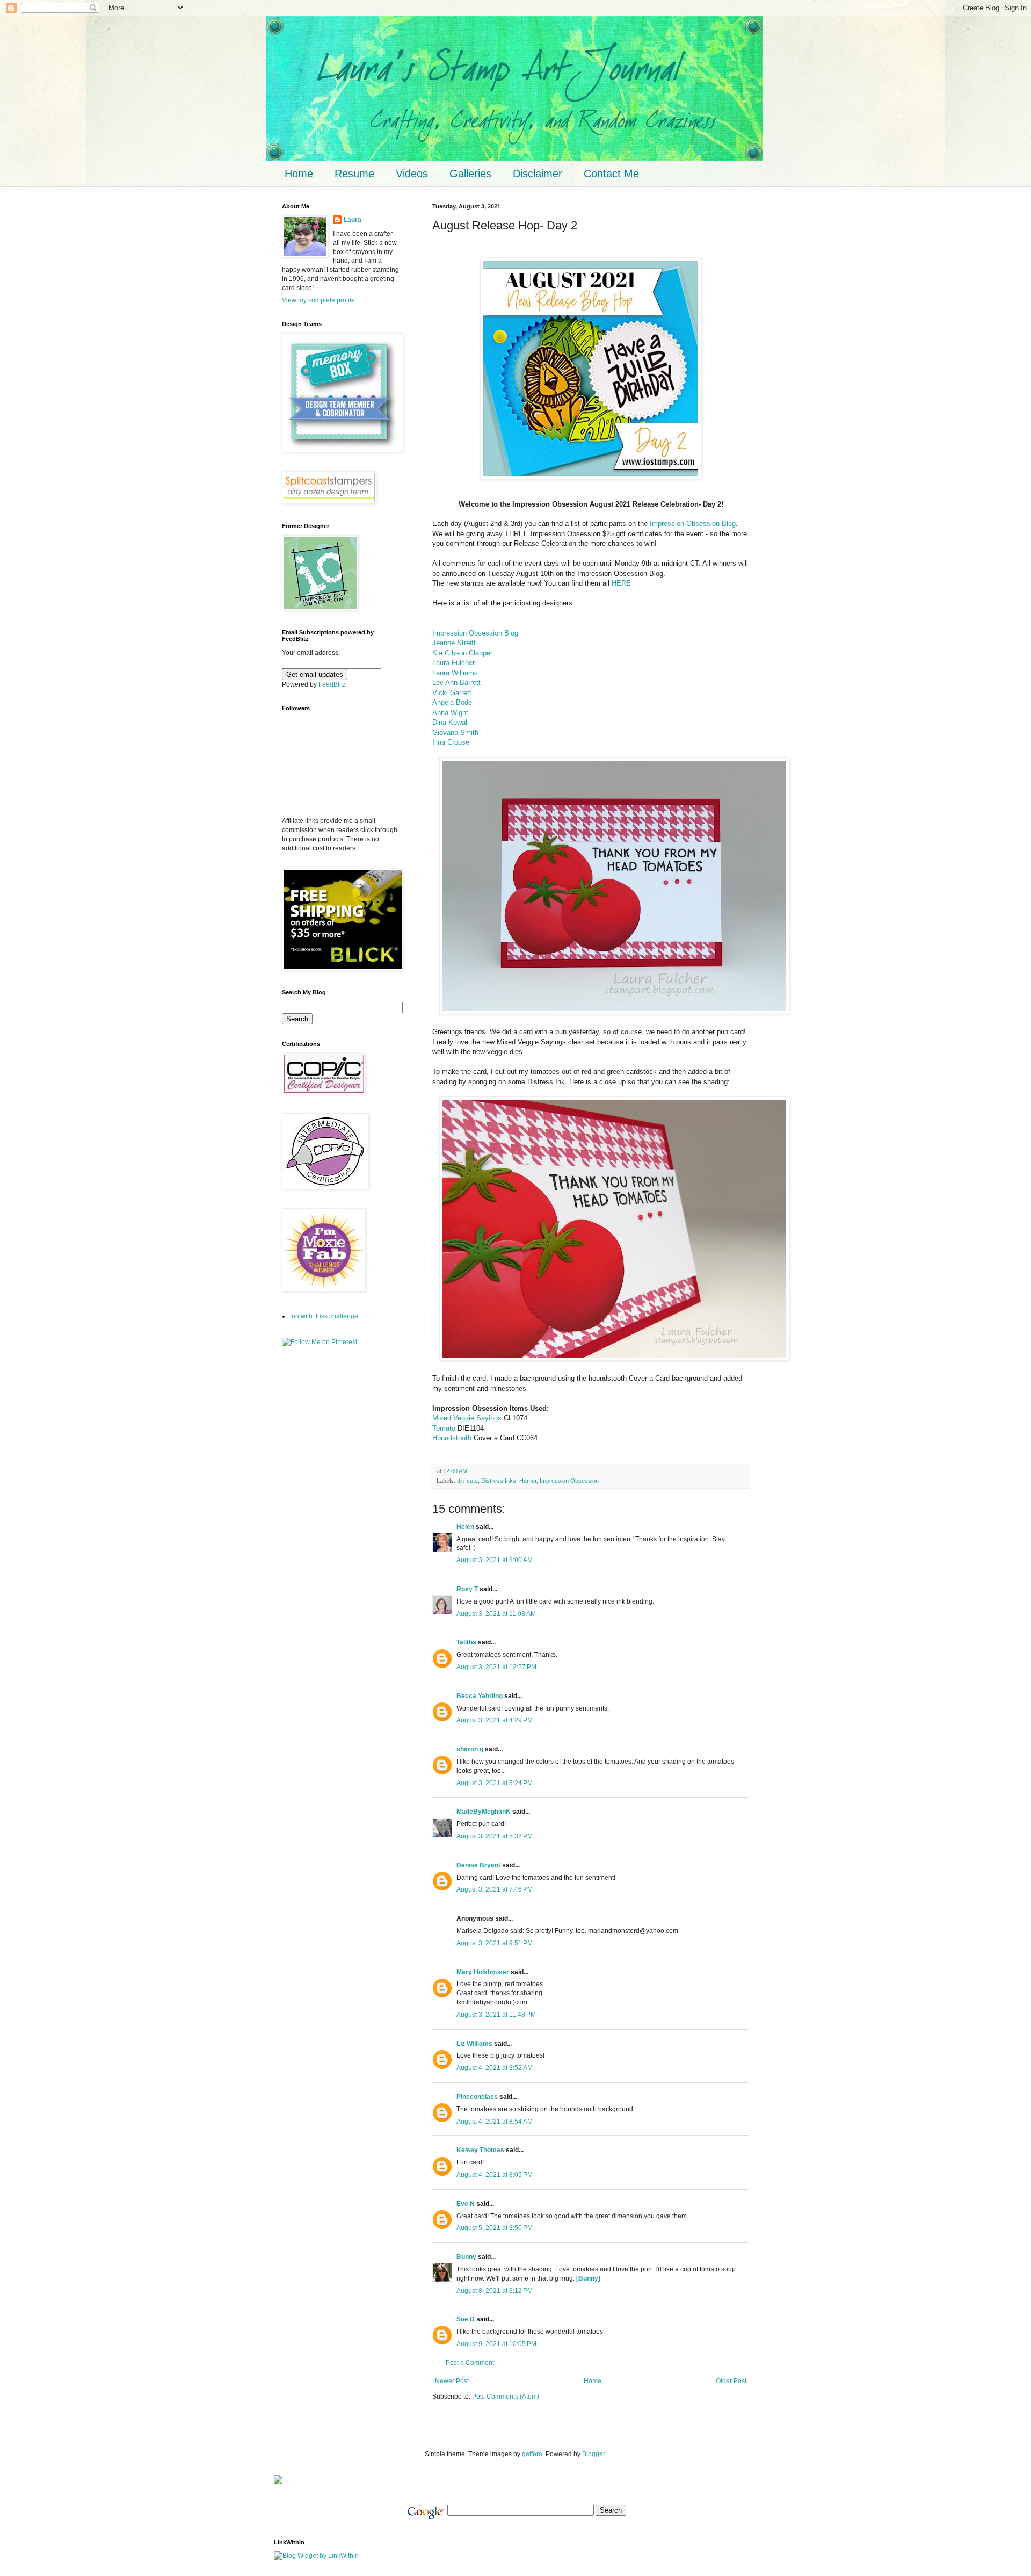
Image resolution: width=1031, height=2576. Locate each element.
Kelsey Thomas (480, 2150)
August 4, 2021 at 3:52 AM (495, 2068)
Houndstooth (452, 1438)
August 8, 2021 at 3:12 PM (495, 2291)
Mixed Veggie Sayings (467, 1418)
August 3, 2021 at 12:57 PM (496, 1667)
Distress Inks (499, 1481)
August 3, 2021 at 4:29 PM (495, 1720)
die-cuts (467, 1481)
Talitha (466, 1642)
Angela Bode (452, 702)
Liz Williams (474, 2044)
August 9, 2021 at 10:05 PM (496, 2344)
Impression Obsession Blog (693, 524)
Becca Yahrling (480, 1696)
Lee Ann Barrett (456, 683)
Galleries (470, 174)
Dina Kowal (450, 722)
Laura (353, 220)
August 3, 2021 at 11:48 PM (496, 2015)
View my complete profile (318, 300)
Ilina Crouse (451, 742)
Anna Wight (450, 713)
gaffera (532, 2454)
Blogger (593, 2454)
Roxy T (467, 1589)
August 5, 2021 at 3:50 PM (495, 2228)
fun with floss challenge (324, 1316)
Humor (528, 1481)
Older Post (731, 2381)
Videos (412, 174)
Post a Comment (470, 2363)
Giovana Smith (455, 733)
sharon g (470, 1749)
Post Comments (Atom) (506, 2397)
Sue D (466, 2319)
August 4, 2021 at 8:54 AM (495, 2122)
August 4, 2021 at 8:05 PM (495, 2175)
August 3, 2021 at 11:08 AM (496, 1614)
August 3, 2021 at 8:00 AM (495, 1560)
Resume (354, 174)
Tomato (444, 1428)
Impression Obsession (569, 1481)
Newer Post (452, 2381)
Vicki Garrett (452, 693)
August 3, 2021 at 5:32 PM (495, 1836)
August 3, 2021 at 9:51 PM (495, 1943)
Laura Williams (455, 673)
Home (299, 174)
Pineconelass (477, 2097)
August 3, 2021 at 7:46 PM (495, 1889)
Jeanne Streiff (454, 643)
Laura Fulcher (453, 663)
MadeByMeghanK (484, 1812)
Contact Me (611, 174)
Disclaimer (538, 174)
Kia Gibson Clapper (462, 653)
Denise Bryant (478, 1865)
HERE (621, 583)
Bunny (466, 2257)
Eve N (466, 2204)
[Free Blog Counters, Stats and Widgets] (278, 2481)
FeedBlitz (332, 684)
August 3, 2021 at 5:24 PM (495, 1783)
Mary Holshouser (483, 1972)
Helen (465, 1527)
